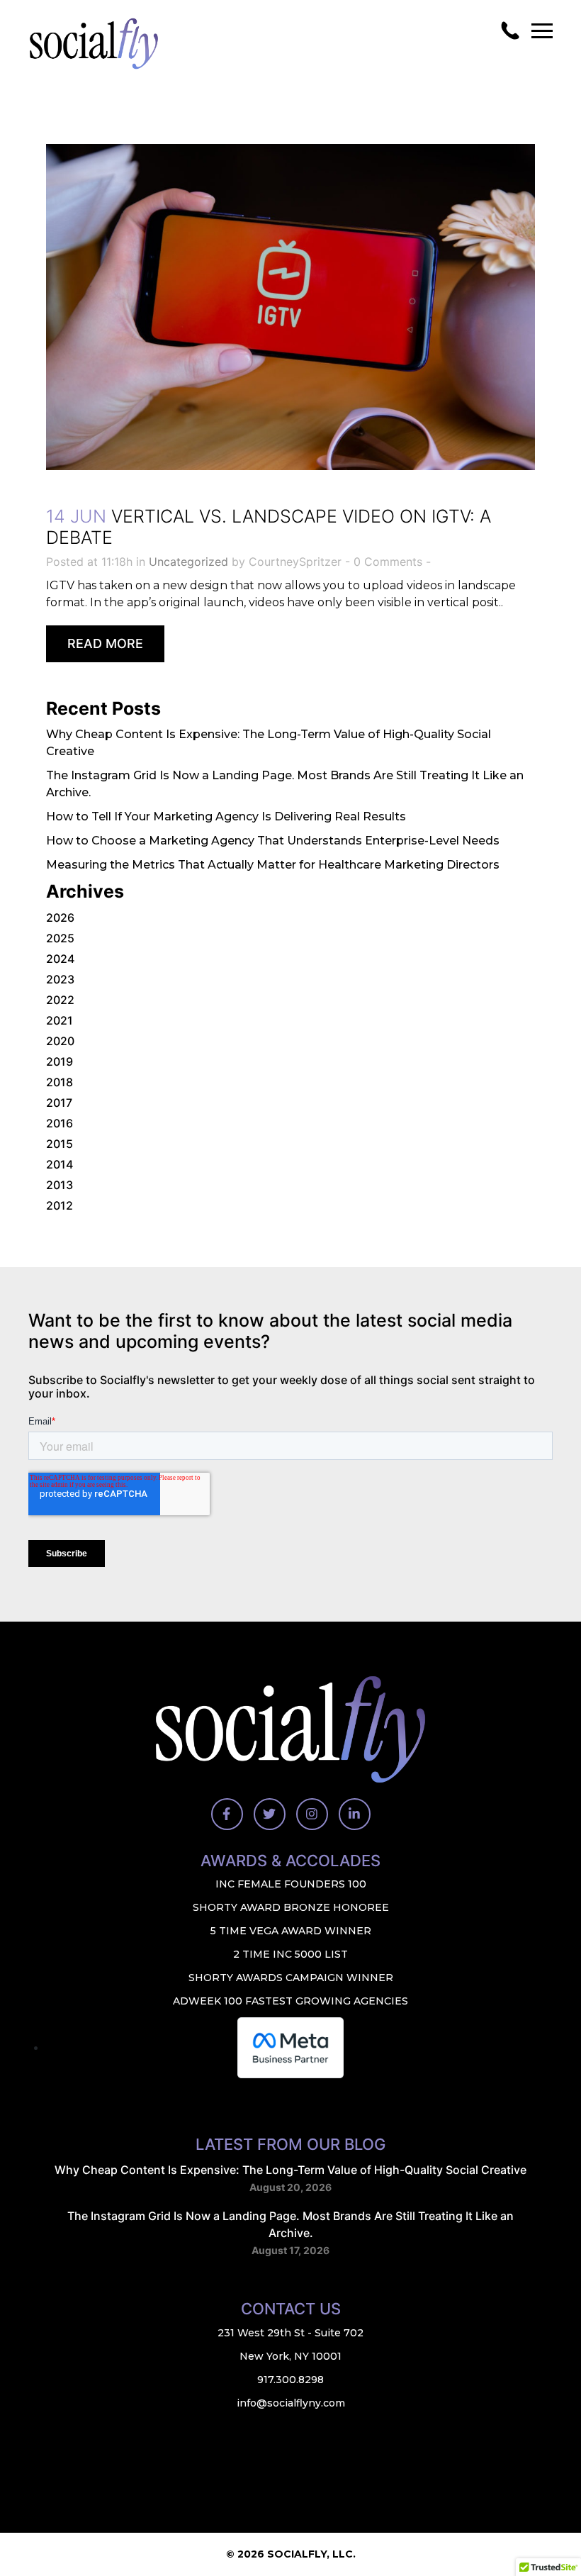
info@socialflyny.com (291, 2403)
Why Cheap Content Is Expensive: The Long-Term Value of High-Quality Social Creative (290, 2170)
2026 (60, 918)
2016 (60, 1123)
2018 (60, 1082)
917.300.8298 (290, 2380)
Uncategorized (188, 562)
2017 (59, 1103)
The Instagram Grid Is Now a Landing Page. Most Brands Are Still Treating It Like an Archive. (290, 2224)
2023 (60, 979)
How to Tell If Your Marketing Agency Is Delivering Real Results (226, 816)
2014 (60, 1164)
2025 (60, 938)
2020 (60, 1041)
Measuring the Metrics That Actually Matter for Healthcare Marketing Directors (273, 865)
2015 (60, 1144)
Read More (105, 643)
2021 (60, 1020)
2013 (60, 1185)
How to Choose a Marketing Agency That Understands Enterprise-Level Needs (273, 841)
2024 (60, 959)
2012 (60, 1205)
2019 (60, 1061)
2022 (60, 1000)
